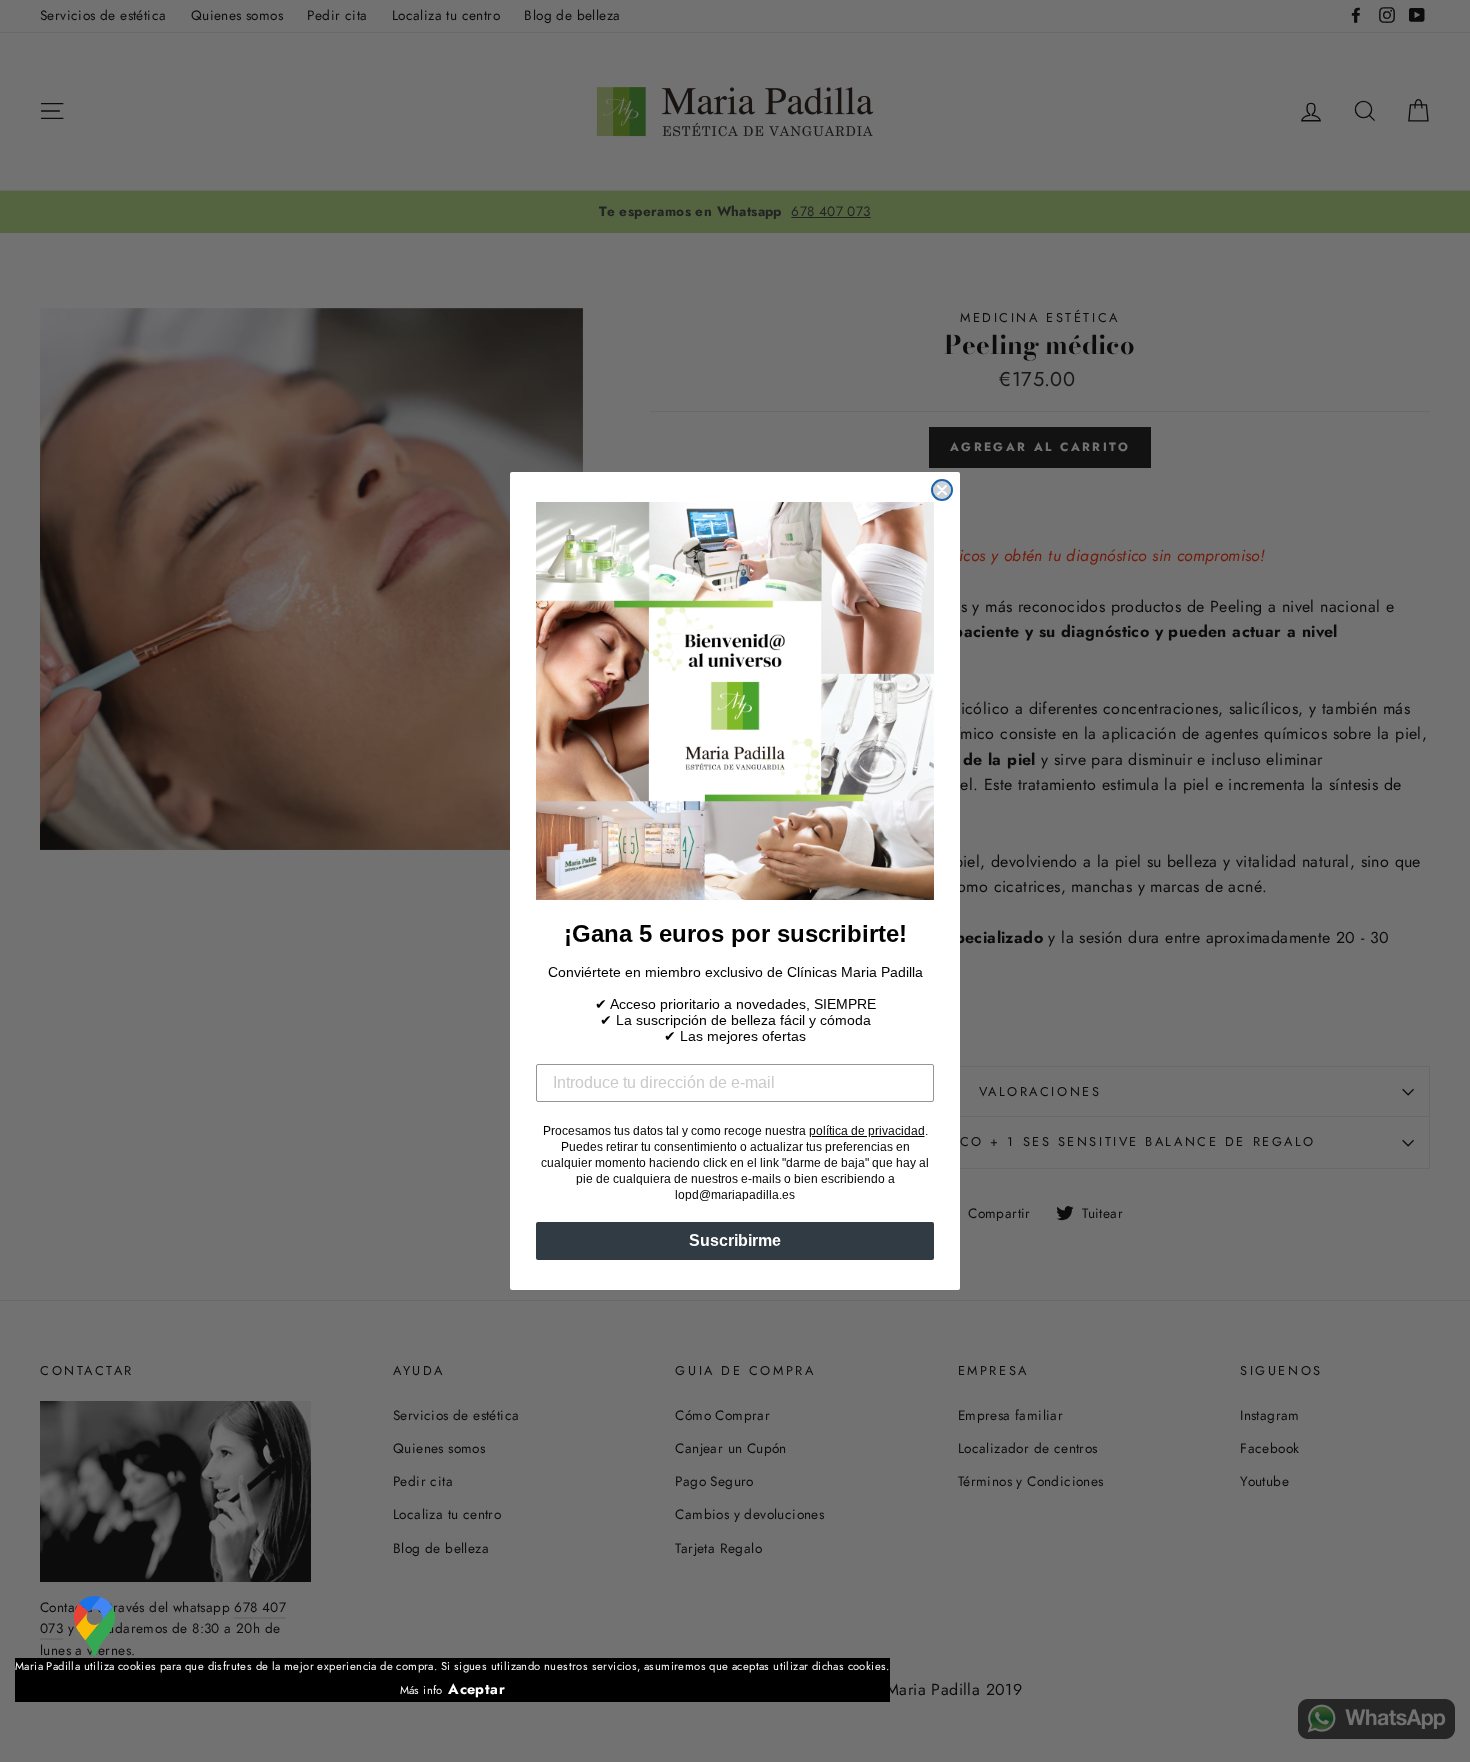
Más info (421, 1690)
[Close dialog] (942, 490)
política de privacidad (867, 1131)
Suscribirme (735, 1240)
